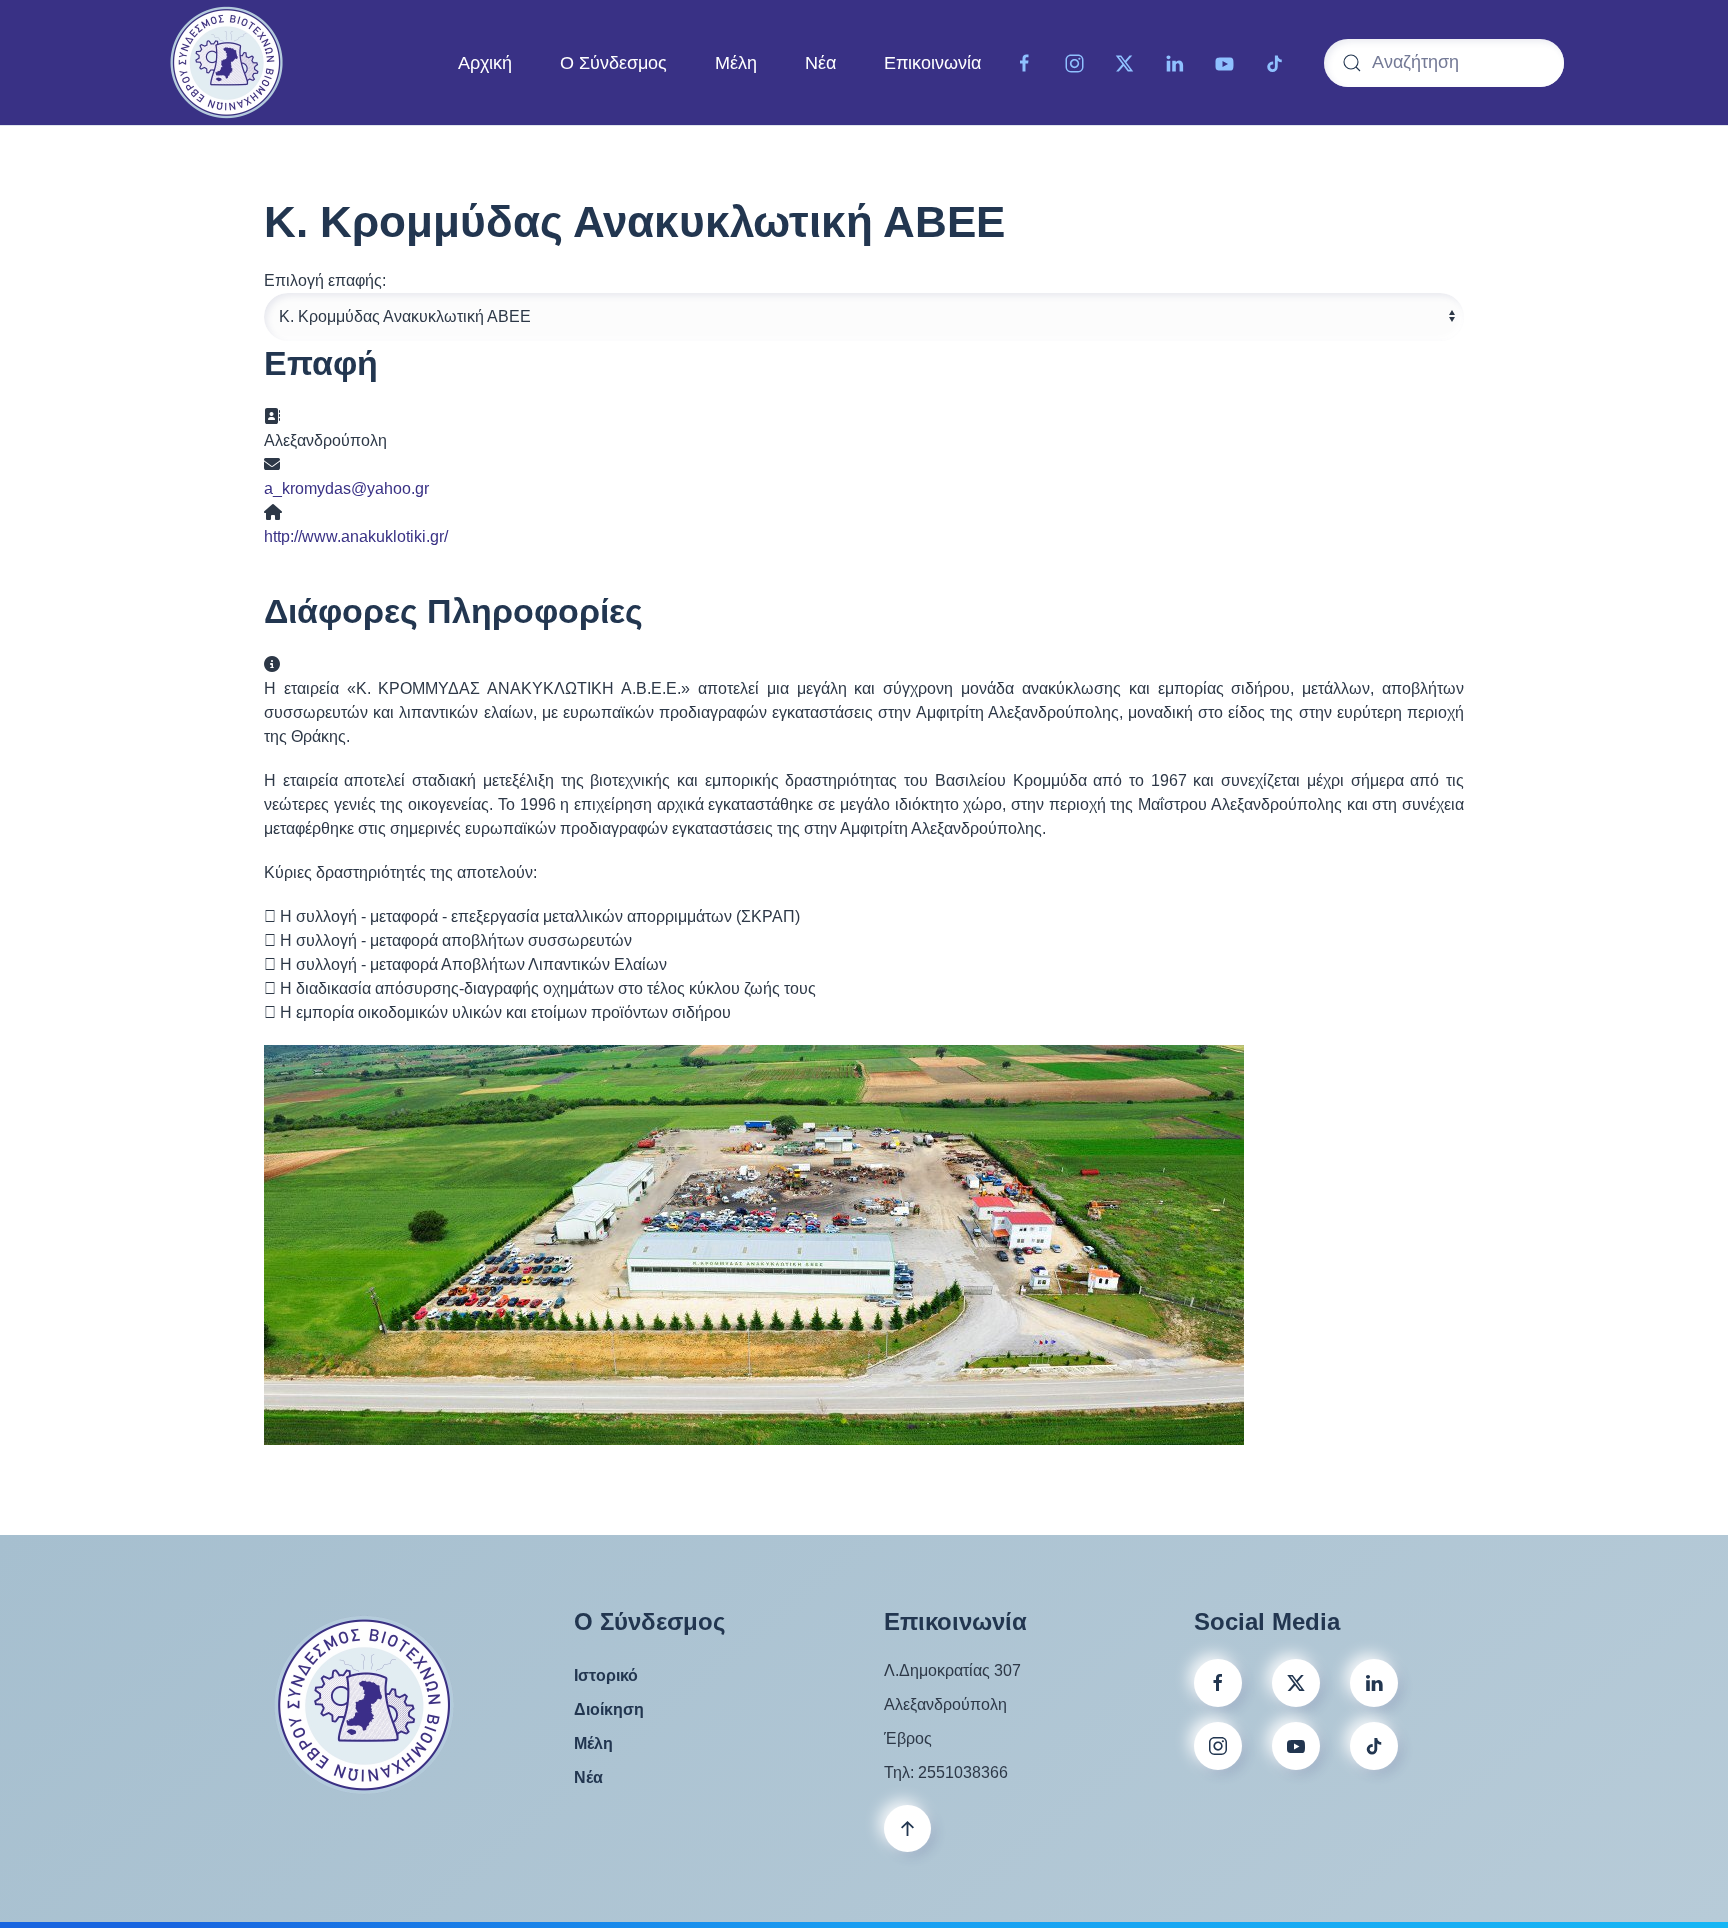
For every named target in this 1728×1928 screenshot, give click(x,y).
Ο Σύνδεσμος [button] (613, 62)
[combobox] (1444, 63)
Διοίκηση (609, 1709)
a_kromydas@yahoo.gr (346, 488)
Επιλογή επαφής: (325, 280)
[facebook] (1218, 1683)
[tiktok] (1275, 62)
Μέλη (736, 62)
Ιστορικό (606, 1675)
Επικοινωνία (932, 62)
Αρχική (485, 62)
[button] (907, 1828)
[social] (1296, 1683)
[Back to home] (226, 62)
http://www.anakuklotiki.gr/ (356, 536)
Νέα (820, 62)
